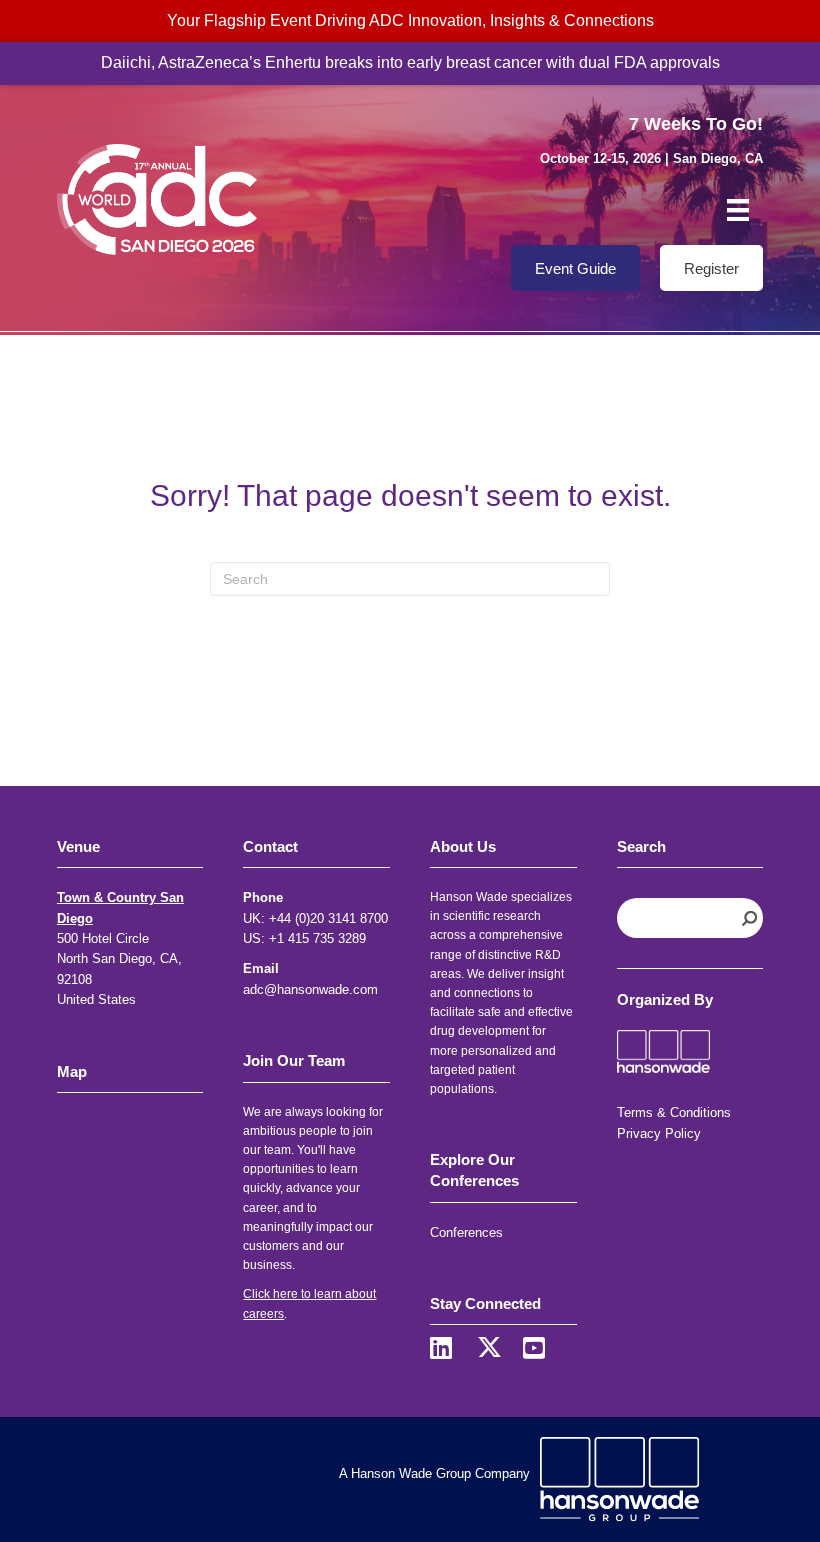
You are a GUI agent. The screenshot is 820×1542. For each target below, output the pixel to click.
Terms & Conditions (674, 1112)
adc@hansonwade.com (310, 989)
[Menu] (738, 210)
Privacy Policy (659, 1133)
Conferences (466, 1232)
